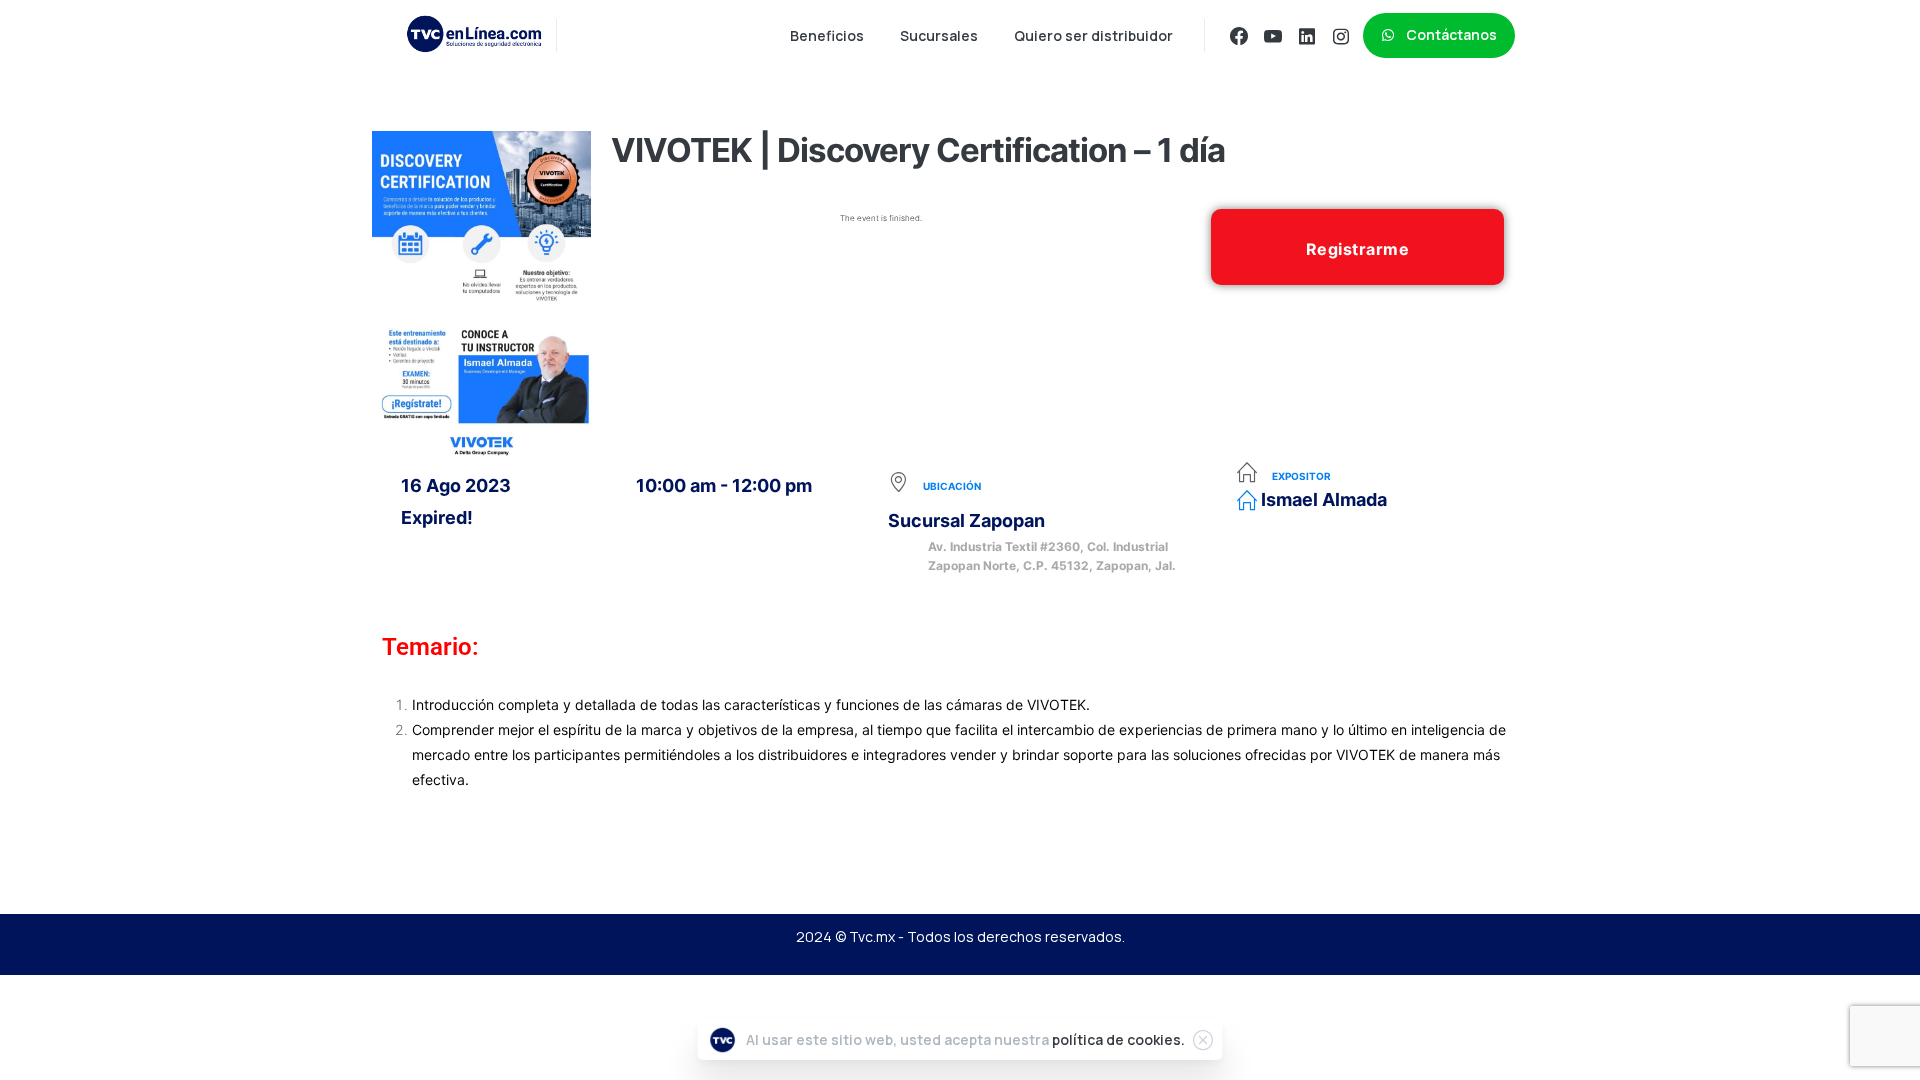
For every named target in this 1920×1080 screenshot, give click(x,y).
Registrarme (1358, 249)
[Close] (1203, 1040)
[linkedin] (1307, 36)
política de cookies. (1118, 1039)
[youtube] (1273, 36)
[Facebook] (1239, 36)
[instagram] (1341, 36)
